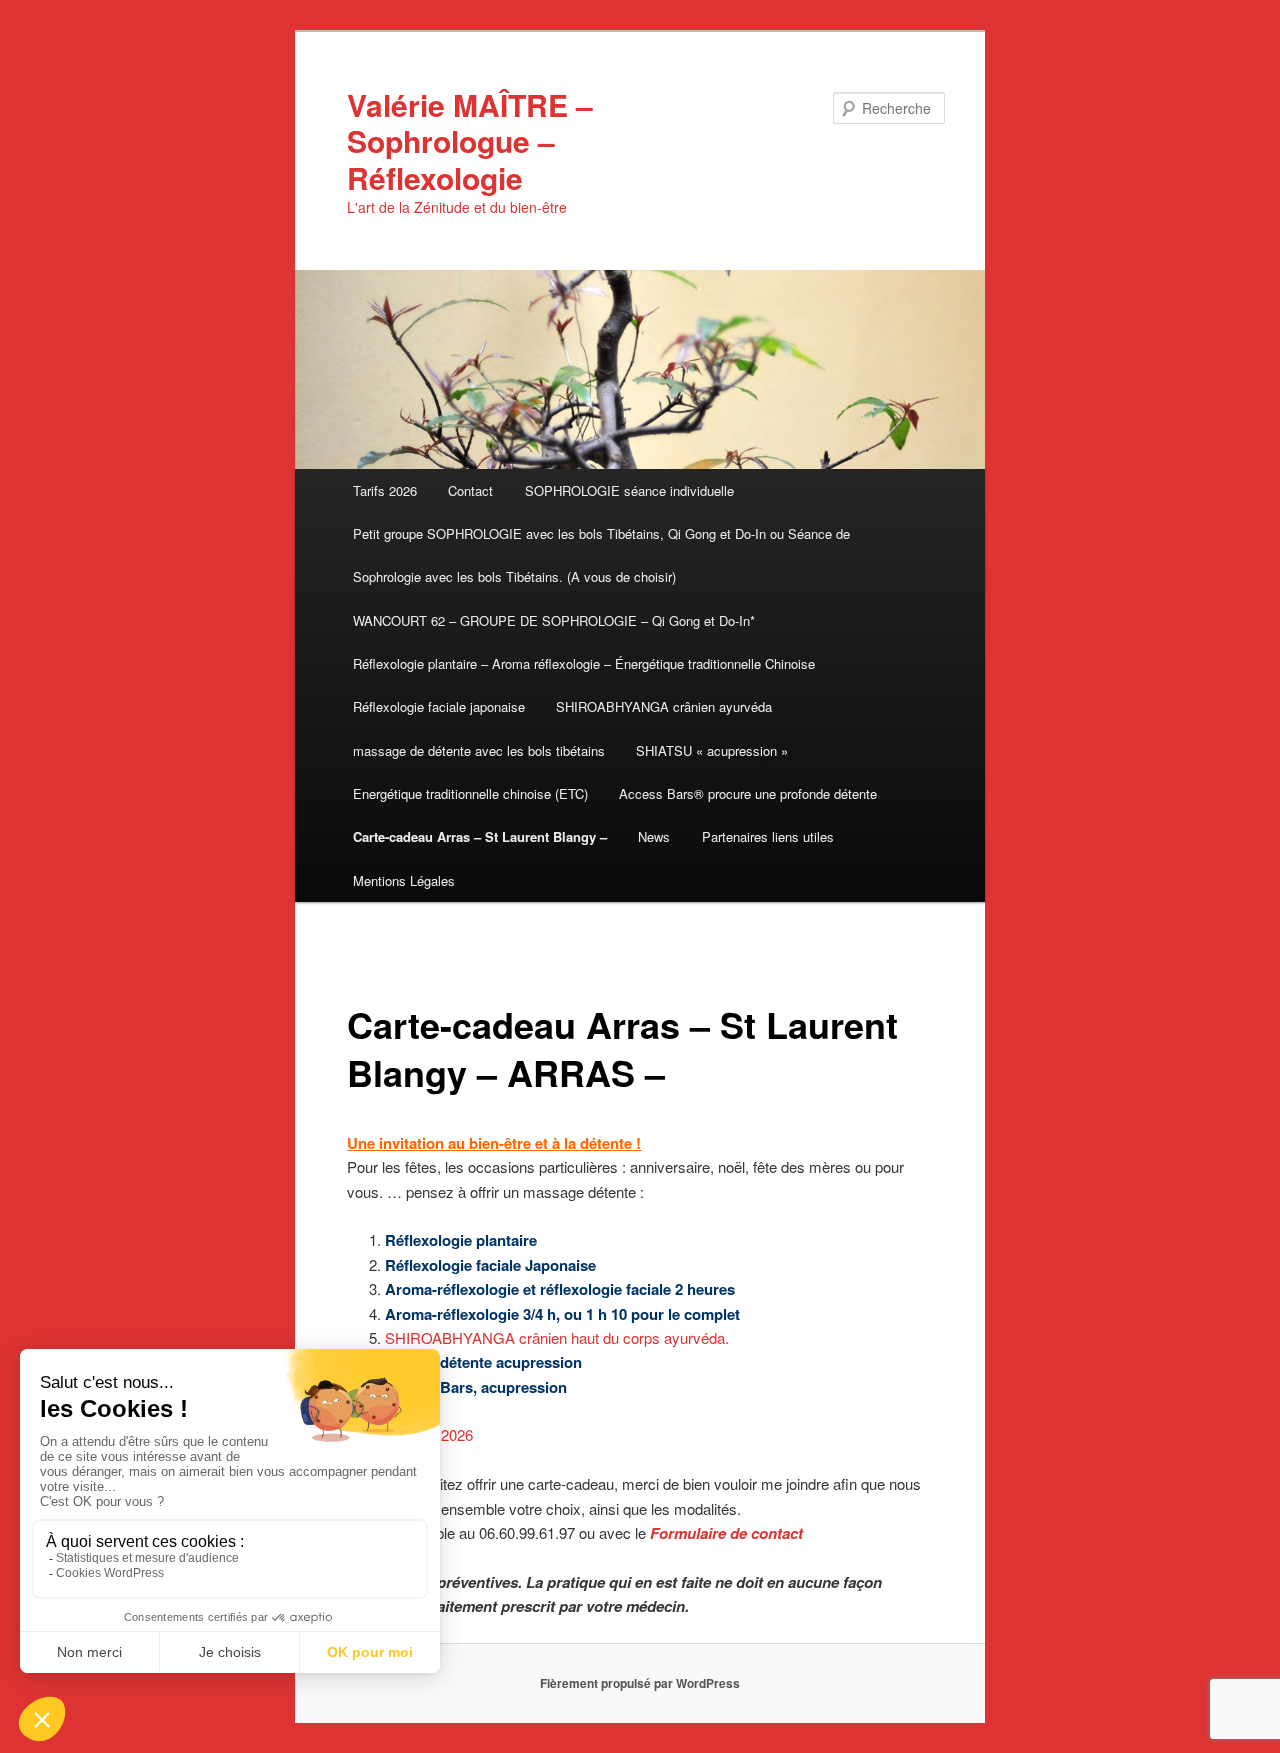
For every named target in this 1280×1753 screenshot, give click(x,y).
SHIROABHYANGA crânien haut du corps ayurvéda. (557, 1337)
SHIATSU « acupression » (712, 750)
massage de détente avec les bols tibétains (479, 750)
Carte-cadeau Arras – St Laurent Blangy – (480, 836)
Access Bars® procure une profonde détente (748, 793)
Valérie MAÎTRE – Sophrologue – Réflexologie (470, 141)
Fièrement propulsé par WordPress (640, 1683)
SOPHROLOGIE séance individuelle (629, 490)
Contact (470, 490)
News (654, 836)
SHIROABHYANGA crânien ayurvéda (664, 706)
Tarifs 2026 (385, 490)
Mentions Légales (404, 880)
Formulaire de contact (726, 1533)
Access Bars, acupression (476, 1387)
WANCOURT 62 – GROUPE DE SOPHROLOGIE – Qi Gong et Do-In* (554, 620)
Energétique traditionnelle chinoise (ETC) (470, 793)
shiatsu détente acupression (483, 1362)
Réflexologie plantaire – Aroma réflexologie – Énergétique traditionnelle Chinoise (584, 663)
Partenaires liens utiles (768, 836)
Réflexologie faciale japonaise (439, 706)
